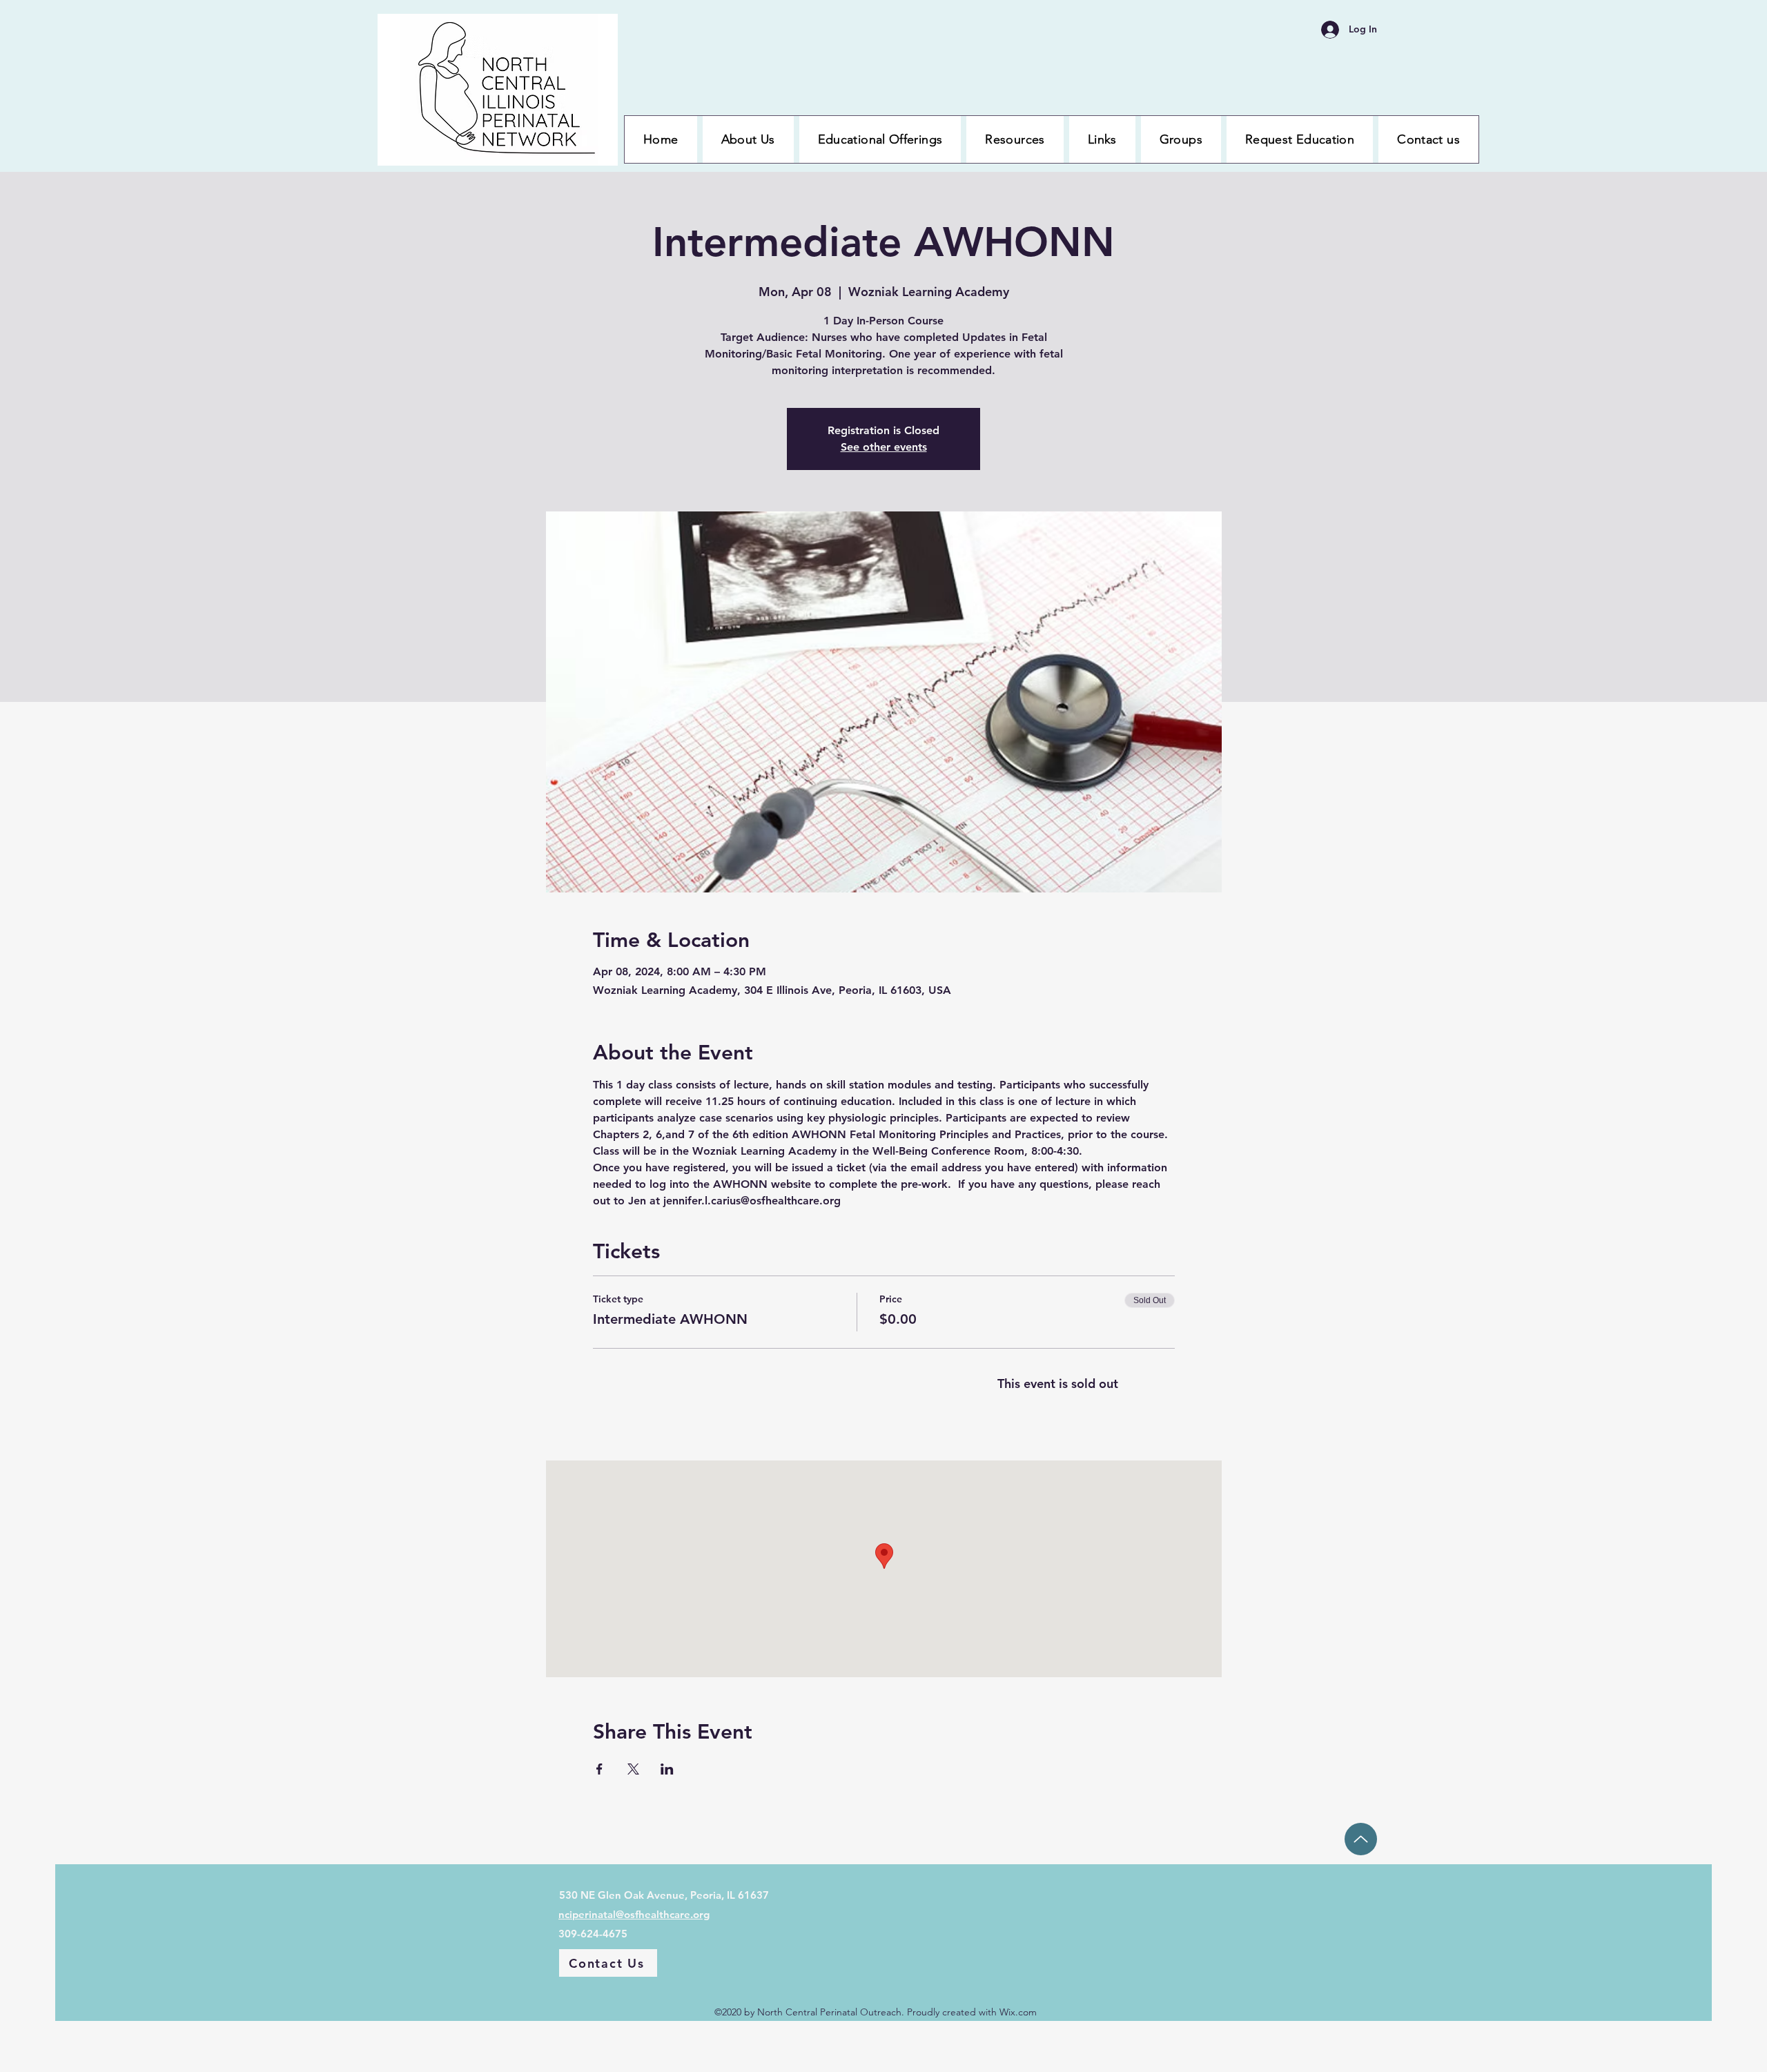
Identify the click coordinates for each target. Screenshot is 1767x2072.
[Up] (1361, 1839)
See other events (884, 447)
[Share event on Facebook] (599, 1769)
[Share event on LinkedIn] (667, 1769)
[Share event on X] (633, 1769)
